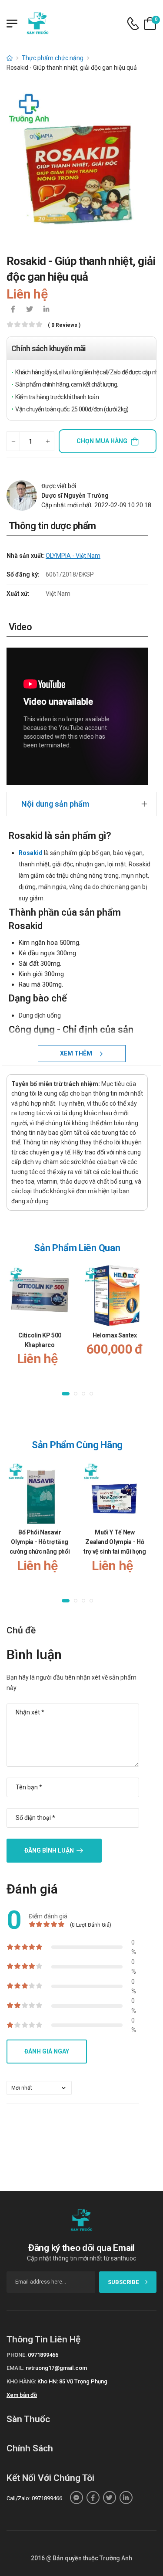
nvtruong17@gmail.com (56, 2368)
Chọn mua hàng (102, 441)
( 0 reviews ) (64, 325)
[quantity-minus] (13, 441)
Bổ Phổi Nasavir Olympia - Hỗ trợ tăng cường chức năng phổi (40, 1542)
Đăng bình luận (49, 1850)
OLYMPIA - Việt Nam (73, 556)
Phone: (17, 2355)
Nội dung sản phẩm (55, 804)
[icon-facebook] (13, 310)
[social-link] (77, 2498)
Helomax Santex (115, 1335)
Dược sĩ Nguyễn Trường (75, 496)
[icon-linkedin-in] (46, 310)
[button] (66, 1394)
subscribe (123, 2282)
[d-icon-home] (10, 58)
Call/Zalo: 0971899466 (34, 2498)
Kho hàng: (21, 2381)
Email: (15, 2368)
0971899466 (43, 2355)
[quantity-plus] (48, 441)
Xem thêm (77, 1053)
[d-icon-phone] (133, 24)
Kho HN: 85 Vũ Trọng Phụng (72, 2381)
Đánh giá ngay (47, 2051)
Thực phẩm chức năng (53, 58)
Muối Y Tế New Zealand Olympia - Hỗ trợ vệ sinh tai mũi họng (115, 1542)
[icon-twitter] (30, 310)
